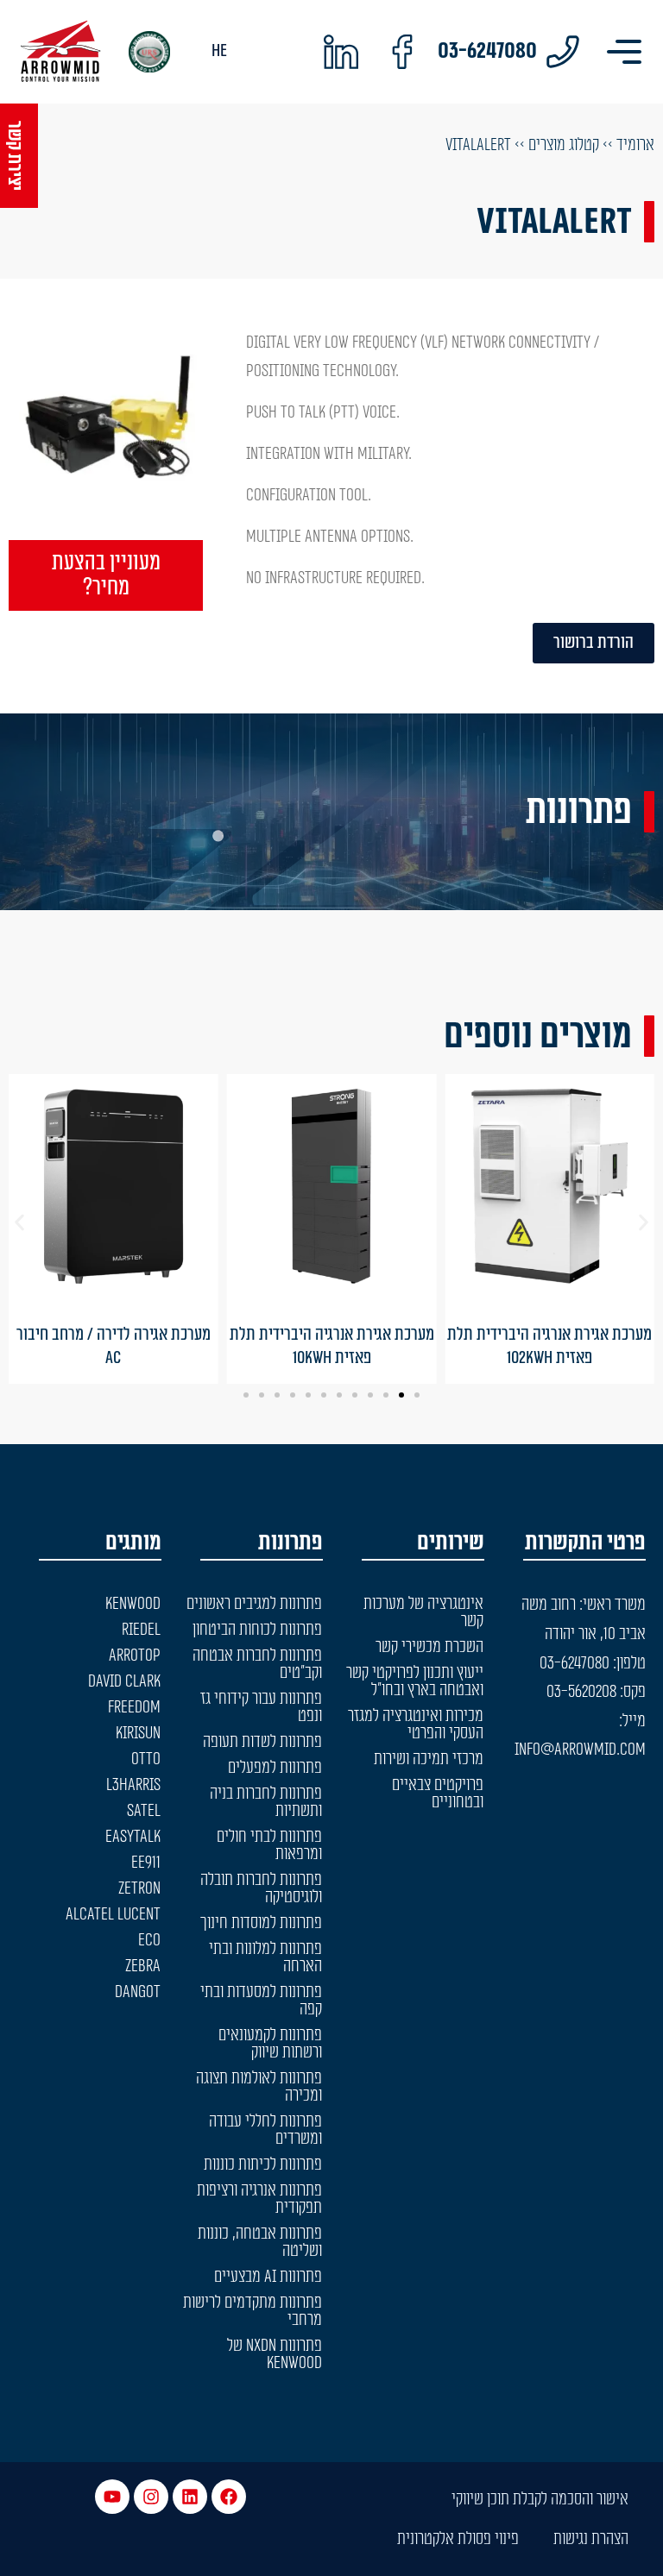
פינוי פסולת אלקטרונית (458, 2539)
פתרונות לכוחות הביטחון (257, 1630)
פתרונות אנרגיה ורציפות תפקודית (259, 2199)
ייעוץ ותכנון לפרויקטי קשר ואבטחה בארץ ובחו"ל (415, 1681)
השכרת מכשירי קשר (429, 1647)
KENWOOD (133, 1604)
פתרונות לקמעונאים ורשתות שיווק (270, 2044)
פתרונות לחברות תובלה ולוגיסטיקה (261, 1888)
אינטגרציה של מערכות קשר (423, 1612)
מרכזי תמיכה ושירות (429, 1759)
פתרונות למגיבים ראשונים (254, 1604)
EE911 (146, 1863)
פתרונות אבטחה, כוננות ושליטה (260, 2242)
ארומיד (635, 145)
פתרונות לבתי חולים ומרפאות (269, 1845)
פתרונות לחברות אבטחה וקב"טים (257, 1664)
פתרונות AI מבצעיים (268, 2277)
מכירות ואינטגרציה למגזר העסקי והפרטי (416, 1725)
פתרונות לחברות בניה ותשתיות (266, 1802)
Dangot (138, 1992)
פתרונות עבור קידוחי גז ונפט (261, 1707)
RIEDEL (141, 1630)
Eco (149, 1940)
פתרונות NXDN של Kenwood (275, 2354)
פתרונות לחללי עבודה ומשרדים (265, 2130)
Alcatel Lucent (113, 1914)
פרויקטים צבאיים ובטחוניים (438, 1794)
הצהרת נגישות (591, 2539)
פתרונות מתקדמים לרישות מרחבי (253, 2311)
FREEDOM (134, 1707)
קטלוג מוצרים (564, 145)
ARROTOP (135, 1656)
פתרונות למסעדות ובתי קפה (261, 2001)
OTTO (146, 1759)
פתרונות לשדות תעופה (262, 1742)
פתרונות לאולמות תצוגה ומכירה (259, 2087)
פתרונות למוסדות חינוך (261, 1923)
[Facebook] (229, 2497)
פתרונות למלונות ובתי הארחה (265, 1957)
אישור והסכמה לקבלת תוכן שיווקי (540, 2499)
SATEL (144, 1811)
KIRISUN (138, 1733)
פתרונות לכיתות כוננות (263, 2164)
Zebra (143, 1966)
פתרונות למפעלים (275, 1768)
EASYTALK (133, 1837)
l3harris (133, 1785)
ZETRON (139, 1888)
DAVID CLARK (124, 1681)
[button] (19, 1223)
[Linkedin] (190, 2497)
